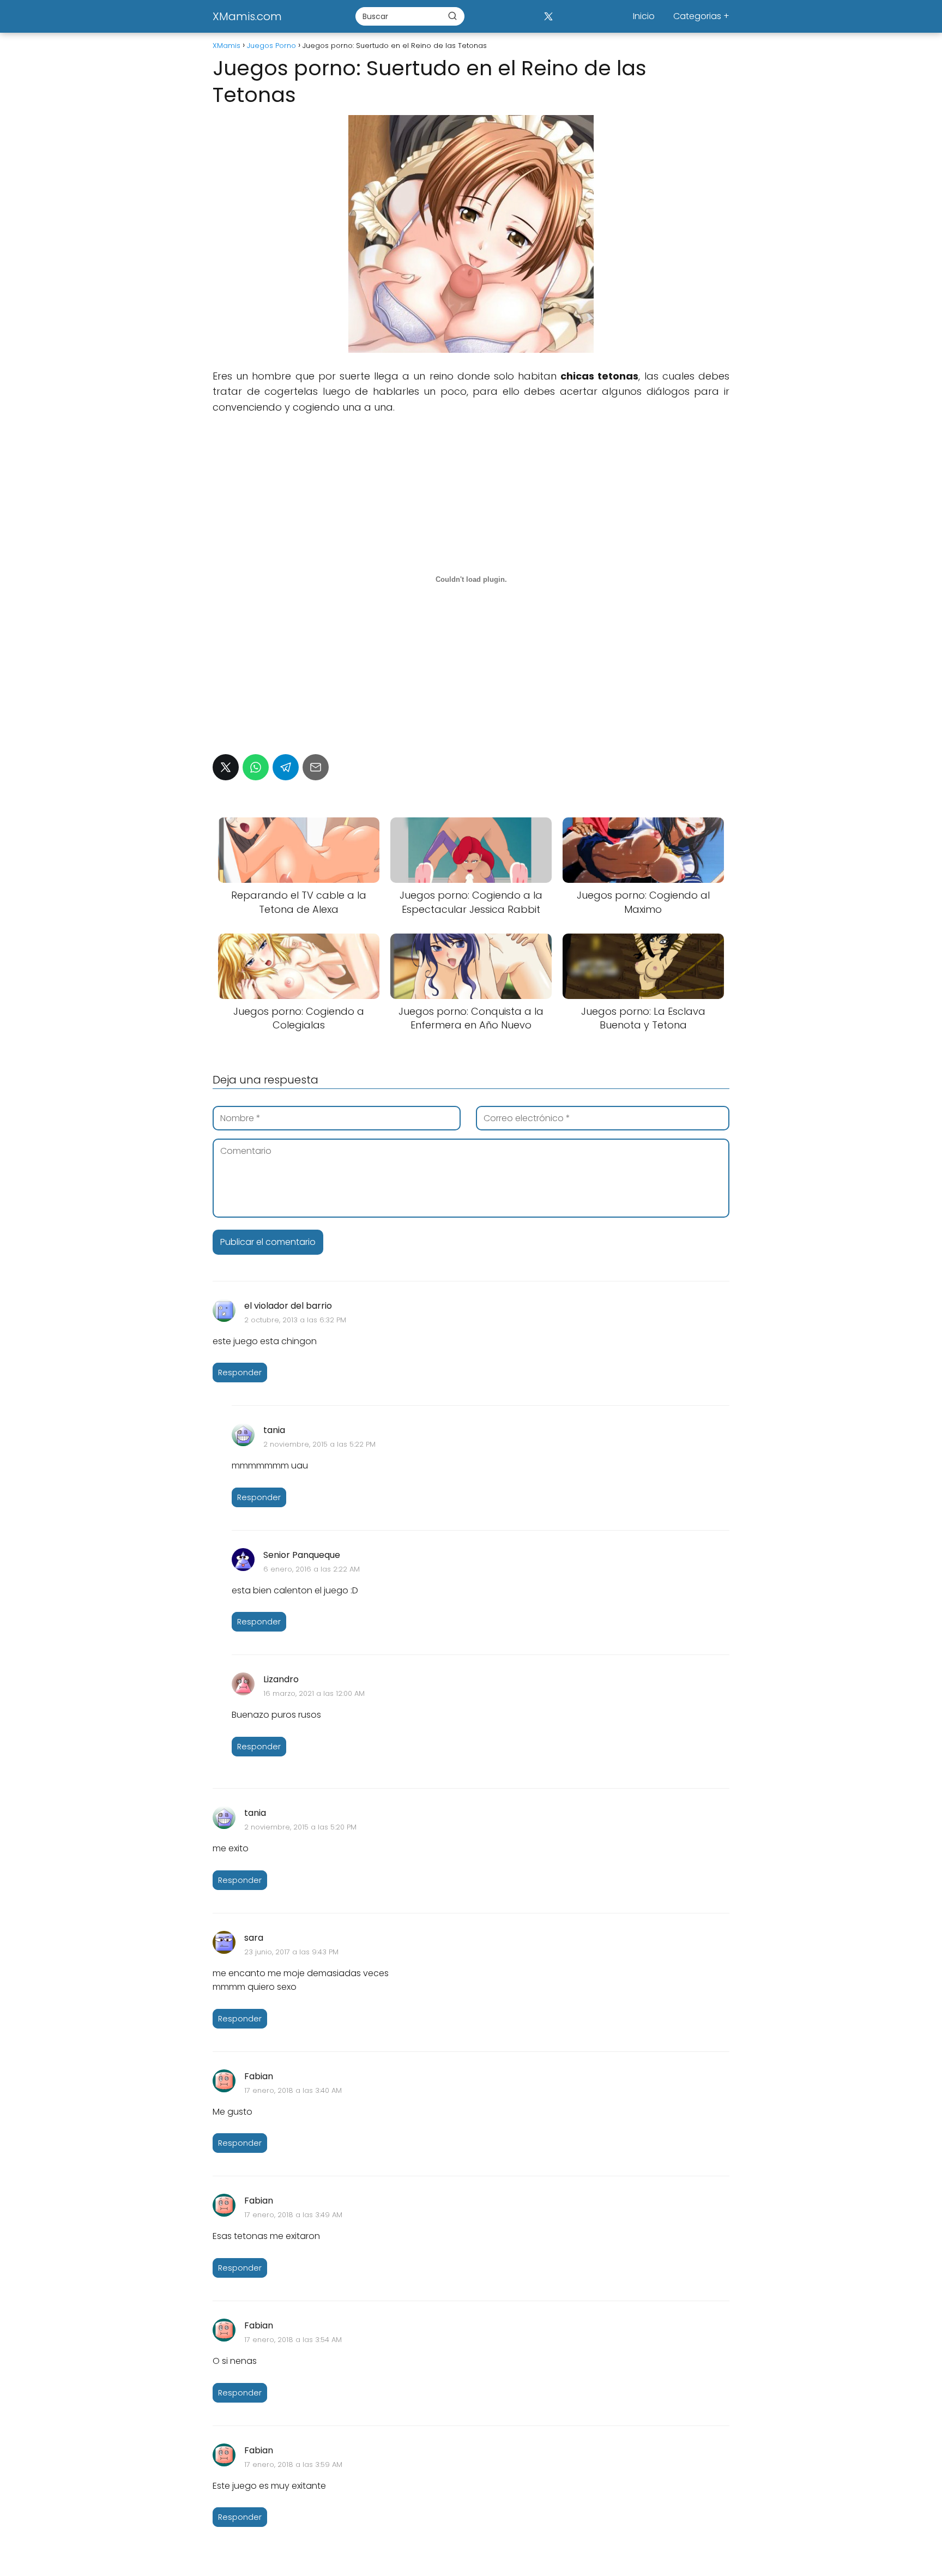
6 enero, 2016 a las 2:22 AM (312, 1569)
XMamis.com (247, 16)
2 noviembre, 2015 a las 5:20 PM (300, 1827)
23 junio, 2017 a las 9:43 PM (291, 1952)
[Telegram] (286, 767)
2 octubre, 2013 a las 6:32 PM (295, 1320)
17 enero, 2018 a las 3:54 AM (293, 2340)
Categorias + (701, 16)
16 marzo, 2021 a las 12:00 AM (314, 1693)
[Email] (316, 767)
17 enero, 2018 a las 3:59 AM (293, 2464)
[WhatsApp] (256, 767)
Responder (240, 1373)
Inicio (644, 16)
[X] (548, 16)
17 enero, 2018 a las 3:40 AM (293, 2090)
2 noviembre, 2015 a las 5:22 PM (319, 1444)
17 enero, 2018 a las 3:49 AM (293, 2215)
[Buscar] (452, 16)
